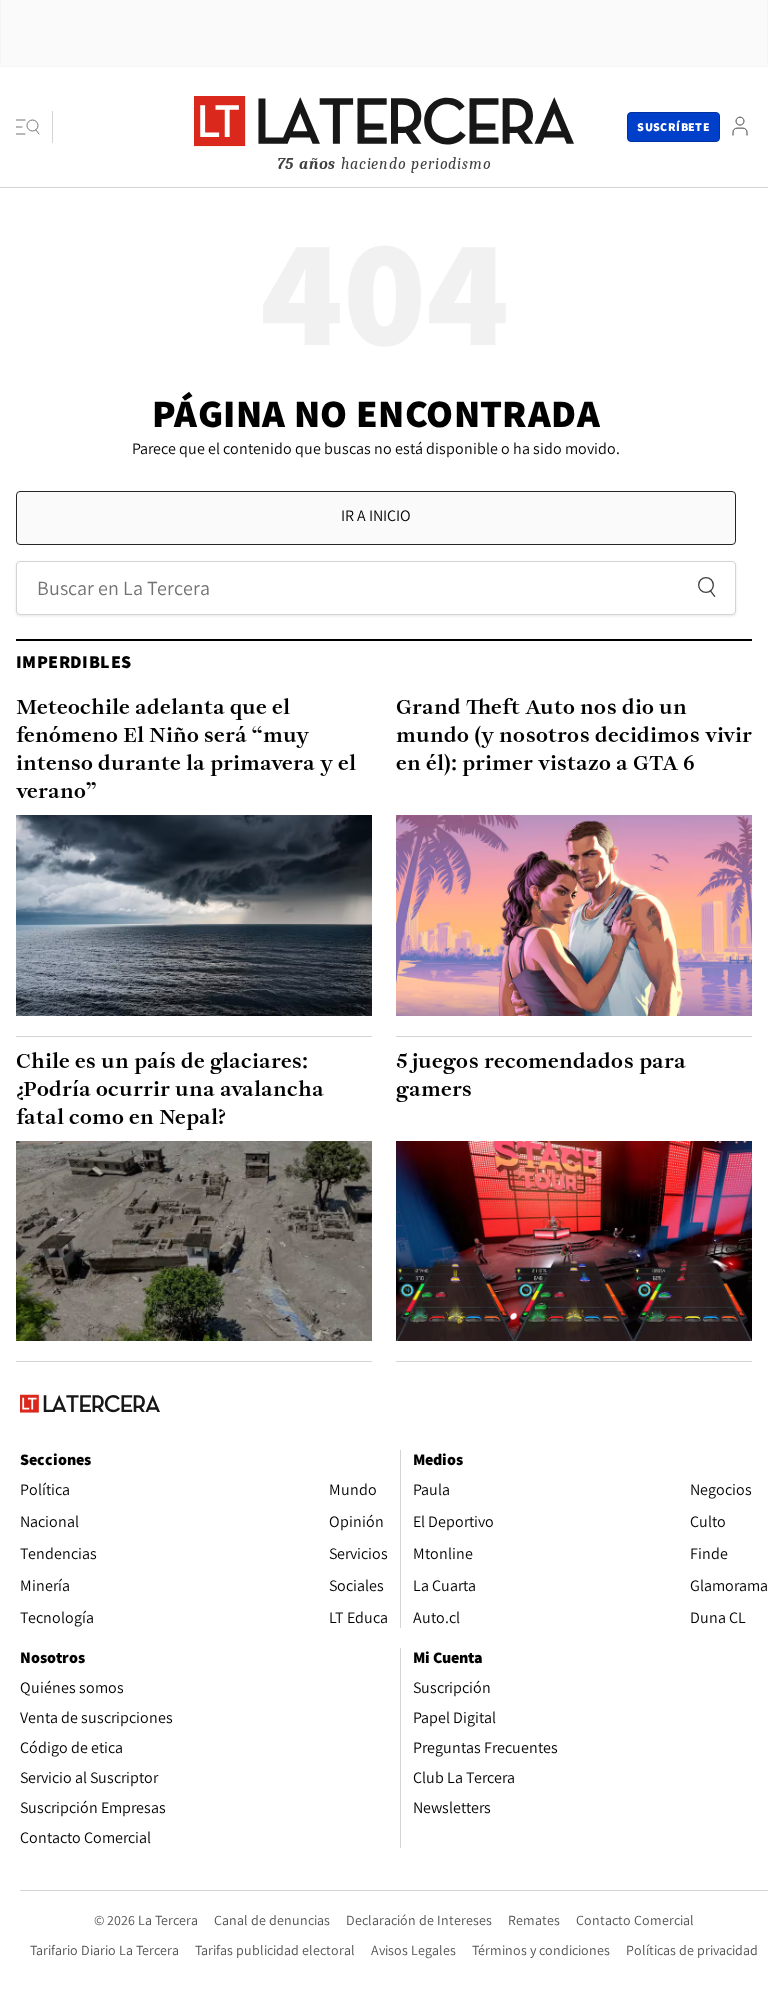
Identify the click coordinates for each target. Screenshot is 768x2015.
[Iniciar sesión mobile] (740, 126)
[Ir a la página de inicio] (384, 126)
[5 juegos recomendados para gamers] (574, 1241)
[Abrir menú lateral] (34, 127)
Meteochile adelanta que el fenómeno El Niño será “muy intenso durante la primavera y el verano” (186, 750)
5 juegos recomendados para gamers (541, 1076)
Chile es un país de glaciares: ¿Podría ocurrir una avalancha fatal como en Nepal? (170, 1090)
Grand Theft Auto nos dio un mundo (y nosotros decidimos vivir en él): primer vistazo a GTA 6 (574, 736)
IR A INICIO (376, 515)
